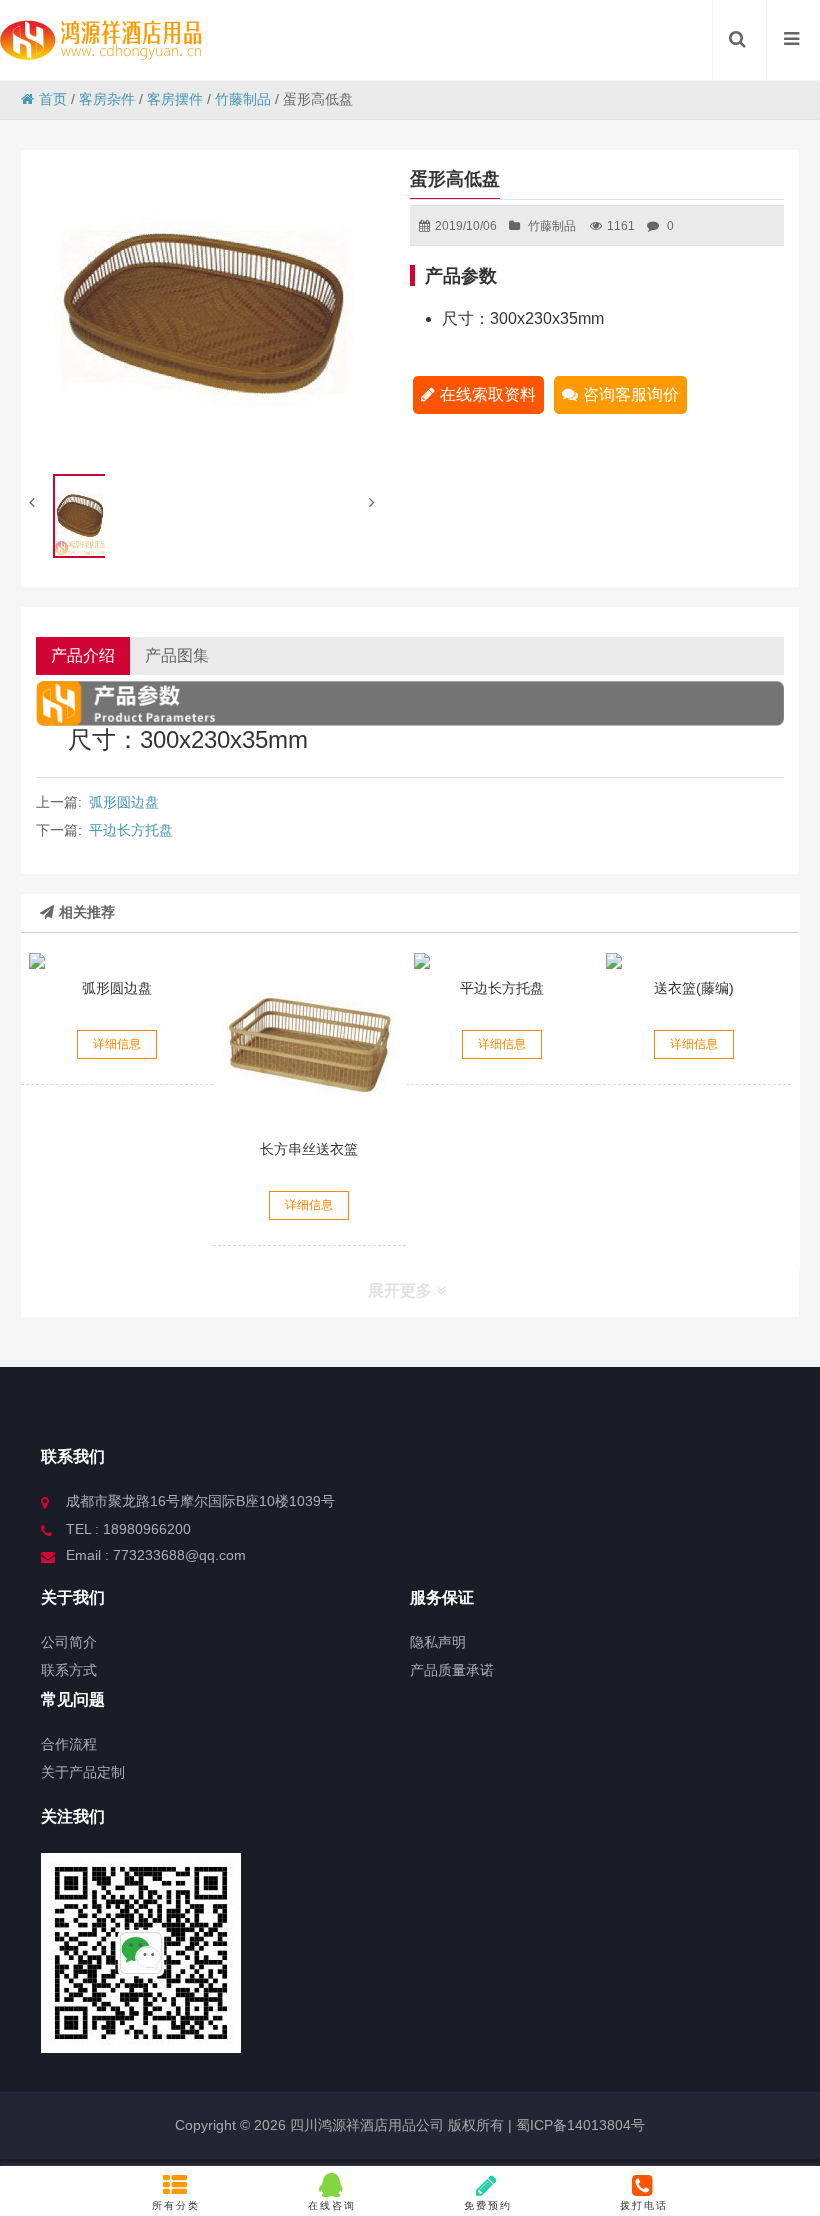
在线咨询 (332, 2205)
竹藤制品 (243, 99)
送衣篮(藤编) (694, 988)
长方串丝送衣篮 (309, 1149)
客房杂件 (107, 99)
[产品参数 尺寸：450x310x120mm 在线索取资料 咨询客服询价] (309, 1041)
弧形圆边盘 (124, 802)
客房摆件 (175, 99)
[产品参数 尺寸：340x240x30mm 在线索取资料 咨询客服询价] (502, 961)
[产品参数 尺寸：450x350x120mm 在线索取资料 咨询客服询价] (694, 961)
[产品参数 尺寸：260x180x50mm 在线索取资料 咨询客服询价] (117, 961)
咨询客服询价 (631, 394)
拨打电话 (644, 2205)
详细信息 (117, 1044)
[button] (374, 503)
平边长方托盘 (131, 830)
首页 (53, 99)
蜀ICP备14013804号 (578, 2125)
